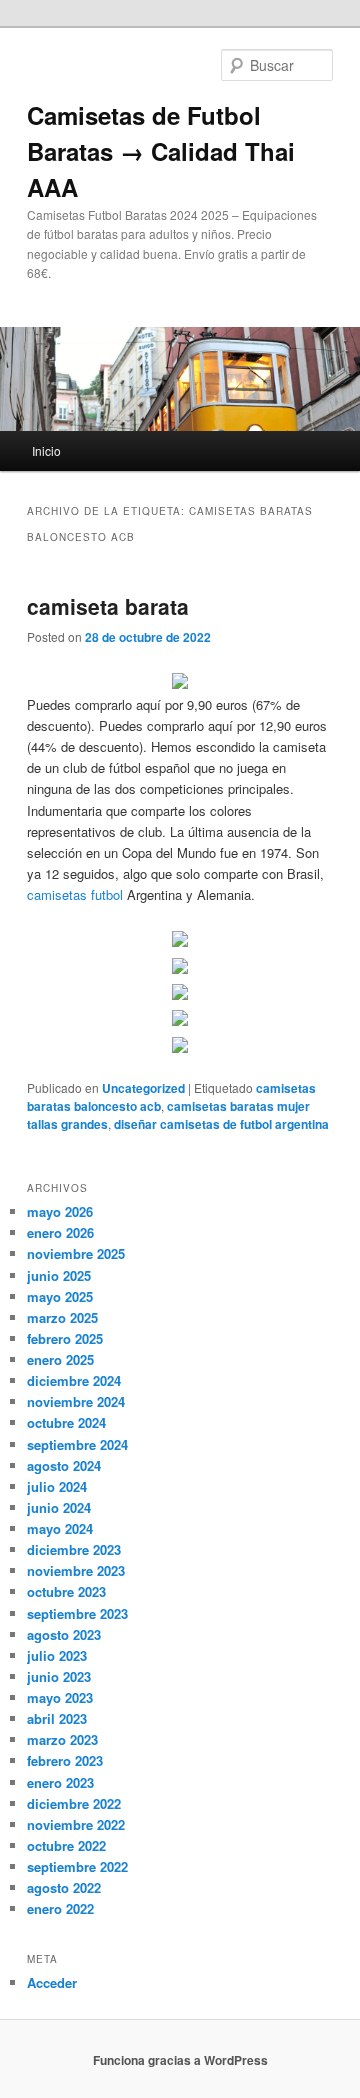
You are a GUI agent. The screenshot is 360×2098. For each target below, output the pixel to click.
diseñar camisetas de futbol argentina (221, 1124)
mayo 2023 (60, 1697)
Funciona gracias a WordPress (180, 2060)
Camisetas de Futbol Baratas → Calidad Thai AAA (161, 151)
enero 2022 (60, 1908)
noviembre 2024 (76, 1401)
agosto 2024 (64, 1465)
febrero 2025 (65, 1338)
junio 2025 (59, 1275)
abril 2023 (57, 1718)
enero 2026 (60, 1232)
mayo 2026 (60, 1211)
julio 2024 (57, 1486)
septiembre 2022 (77, 1866)
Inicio (46, 450)
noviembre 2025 (76, 1253)
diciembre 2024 (74, 1380)
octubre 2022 (66, 1845)
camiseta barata (108, 606)
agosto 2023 (64, 1634)
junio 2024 (59, 1507)
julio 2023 (57, 1655)
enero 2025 (60, 1359)
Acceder (52, 1982)
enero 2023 (60, 1782)
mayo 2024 (60, 1528)
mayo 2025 (60, 1296)
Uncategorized (143, 1088)
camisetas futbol (75, 894)
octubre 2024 (66, 1422)
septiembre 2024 (77, 1444)
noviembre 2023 (76, 1570)
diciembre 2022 (74, 1803)
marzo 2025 (62, 1317)
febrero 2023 (65, 1760)
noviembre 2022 (76, 1824)
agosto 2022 (64, 1887)
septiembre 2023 (77, 1613)
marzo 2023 (62, 1739)
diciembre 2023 (74, 1549)
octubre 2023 (66, 1591)
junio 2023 (59, 1676)
